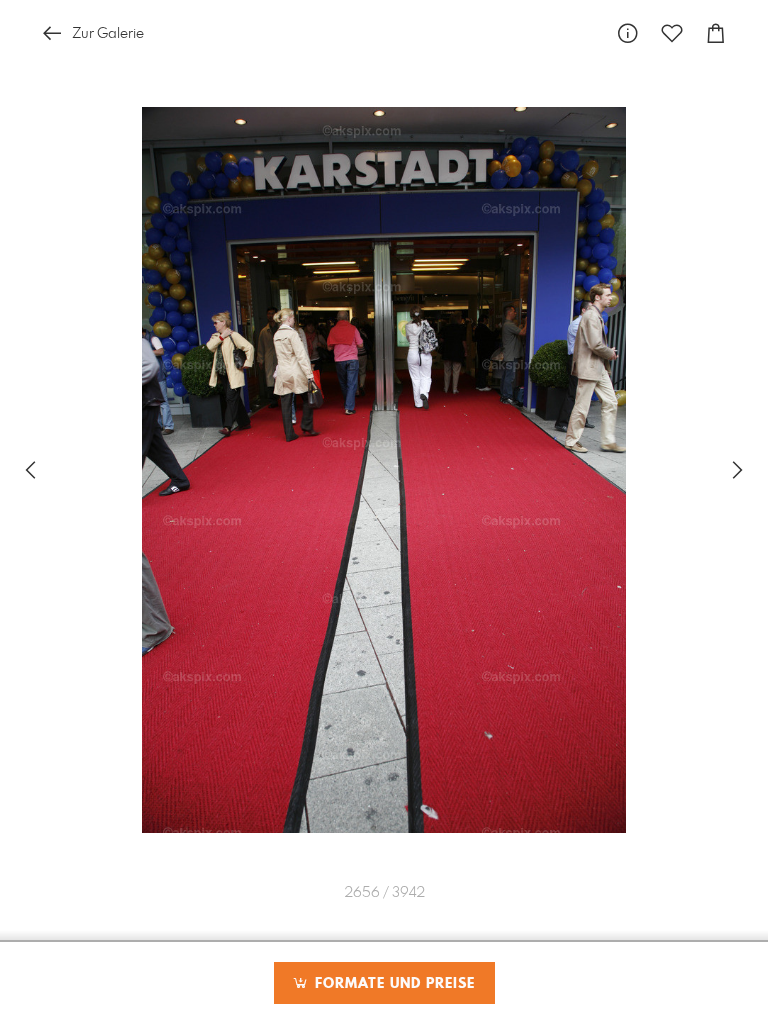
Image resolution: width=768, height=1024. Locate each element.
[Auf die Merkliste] (672, 33)
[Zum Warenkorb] (716, 33)
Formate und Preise (392, 984)
